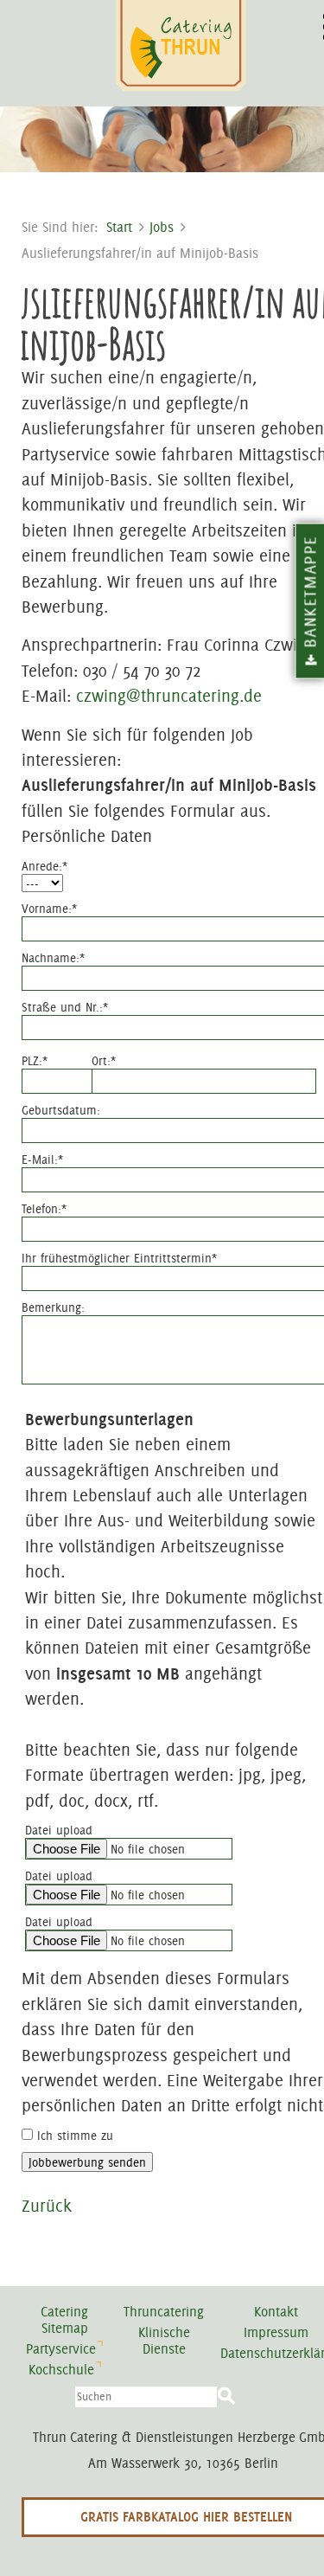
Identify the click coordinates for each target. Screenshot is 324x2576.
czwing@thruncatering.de (169, 696)
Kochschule (61, 2370)
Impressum (276, 2332)
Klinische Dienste (164, 2341)
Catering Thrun (183, 47)
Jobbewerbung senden (87, 2162)
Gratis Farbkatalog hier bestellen (186, 2517)
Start (119, 227)
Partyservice (61, 2349)
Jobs (162, 227)
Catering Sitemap (64, 2320)
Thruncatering (164, 2312)
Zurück (47, 2206)
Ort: (104, 1061)
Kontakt (276, 2312)
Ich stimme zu (75, 2136)
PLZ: (35, 1061)
